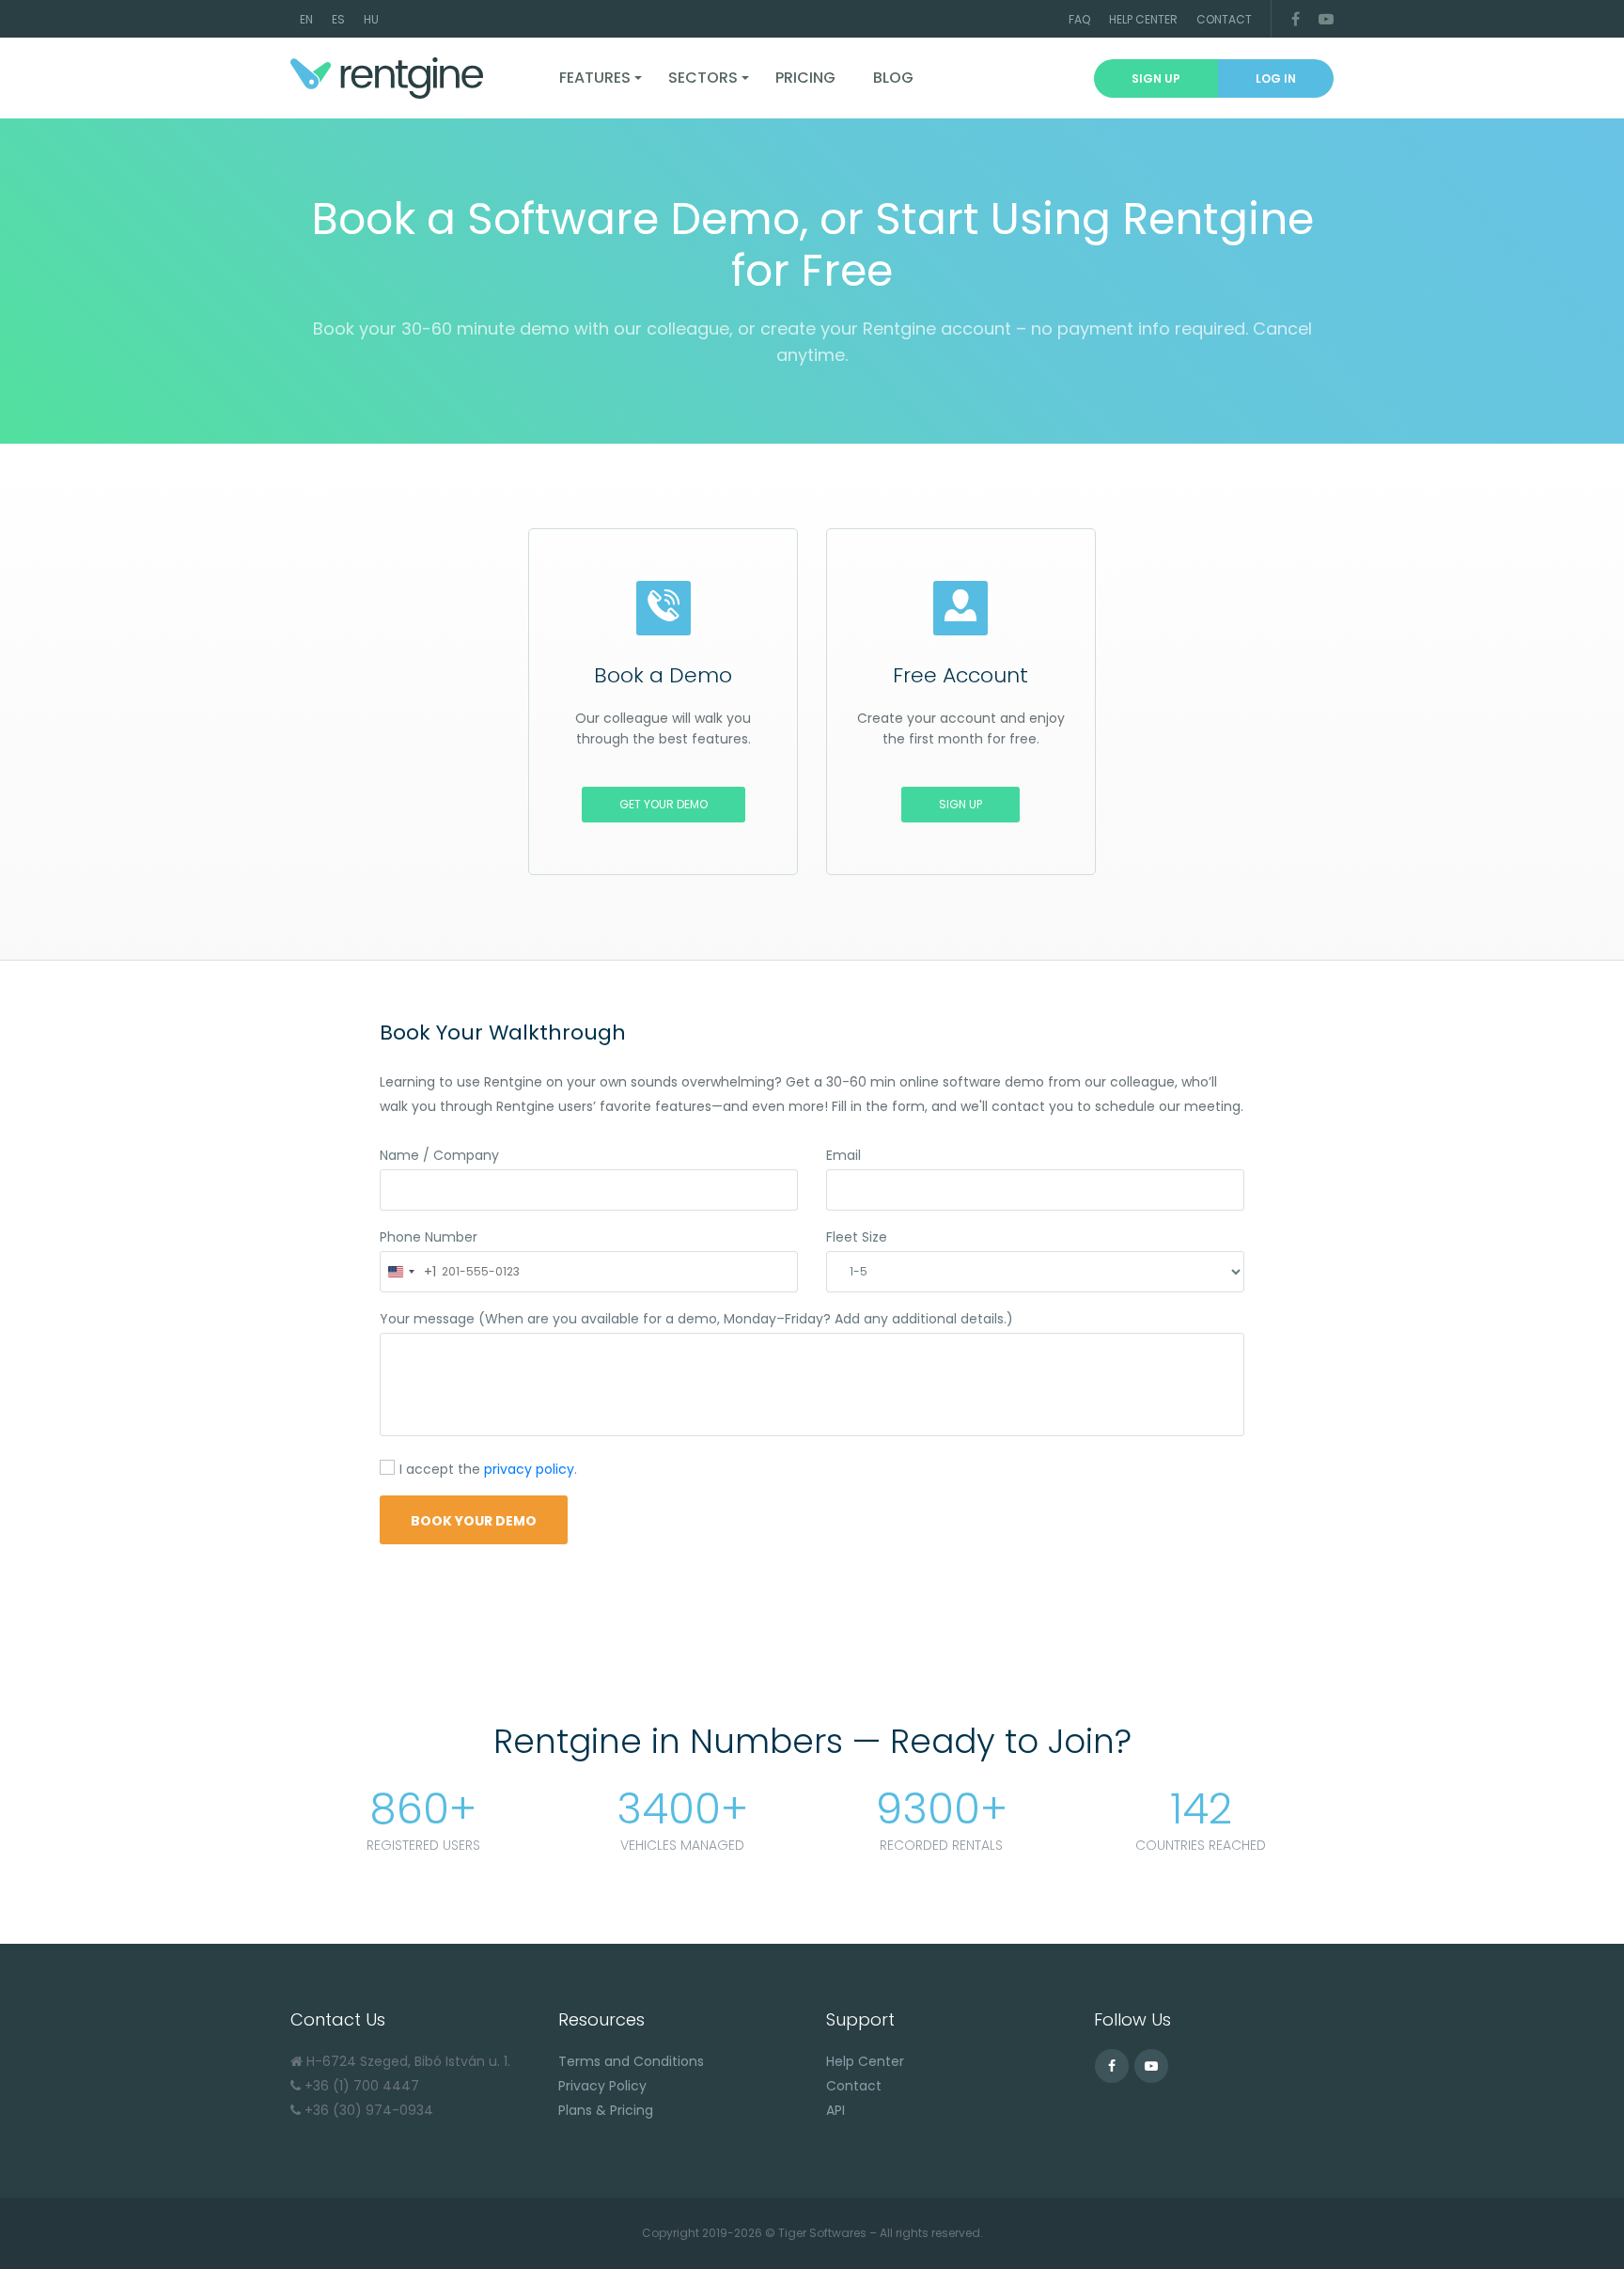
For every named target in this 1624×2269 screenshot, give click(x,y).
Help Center (1143, 19)
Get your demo (664, 804)
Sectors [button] (703, 78)
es (338, 19)
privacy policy (529, 1469)
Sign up (1156, 78)
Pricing (805, 78)
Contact (1224, 19)
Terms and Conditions (631, 2061)
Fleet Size (857, 1237)
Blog (893, 78)
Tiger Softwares (822, 2233)
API (835, 2110)
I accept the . (488, 1470)
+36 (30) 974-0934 (369, 2110)
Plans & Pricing (606, 2110)
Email (843, 1155)
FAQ (1079, 19)
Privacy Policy (602, 2086)
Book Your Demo (474, 1521)
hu (371, 19)
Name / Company (439, 1155)
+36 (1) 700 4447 (362, 2086)
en (306, 19)
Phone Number (429, 1237)
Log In (1276, 78)
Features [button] (595, 78)
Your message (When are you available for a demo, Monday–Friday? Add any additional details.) (696, 1319)
